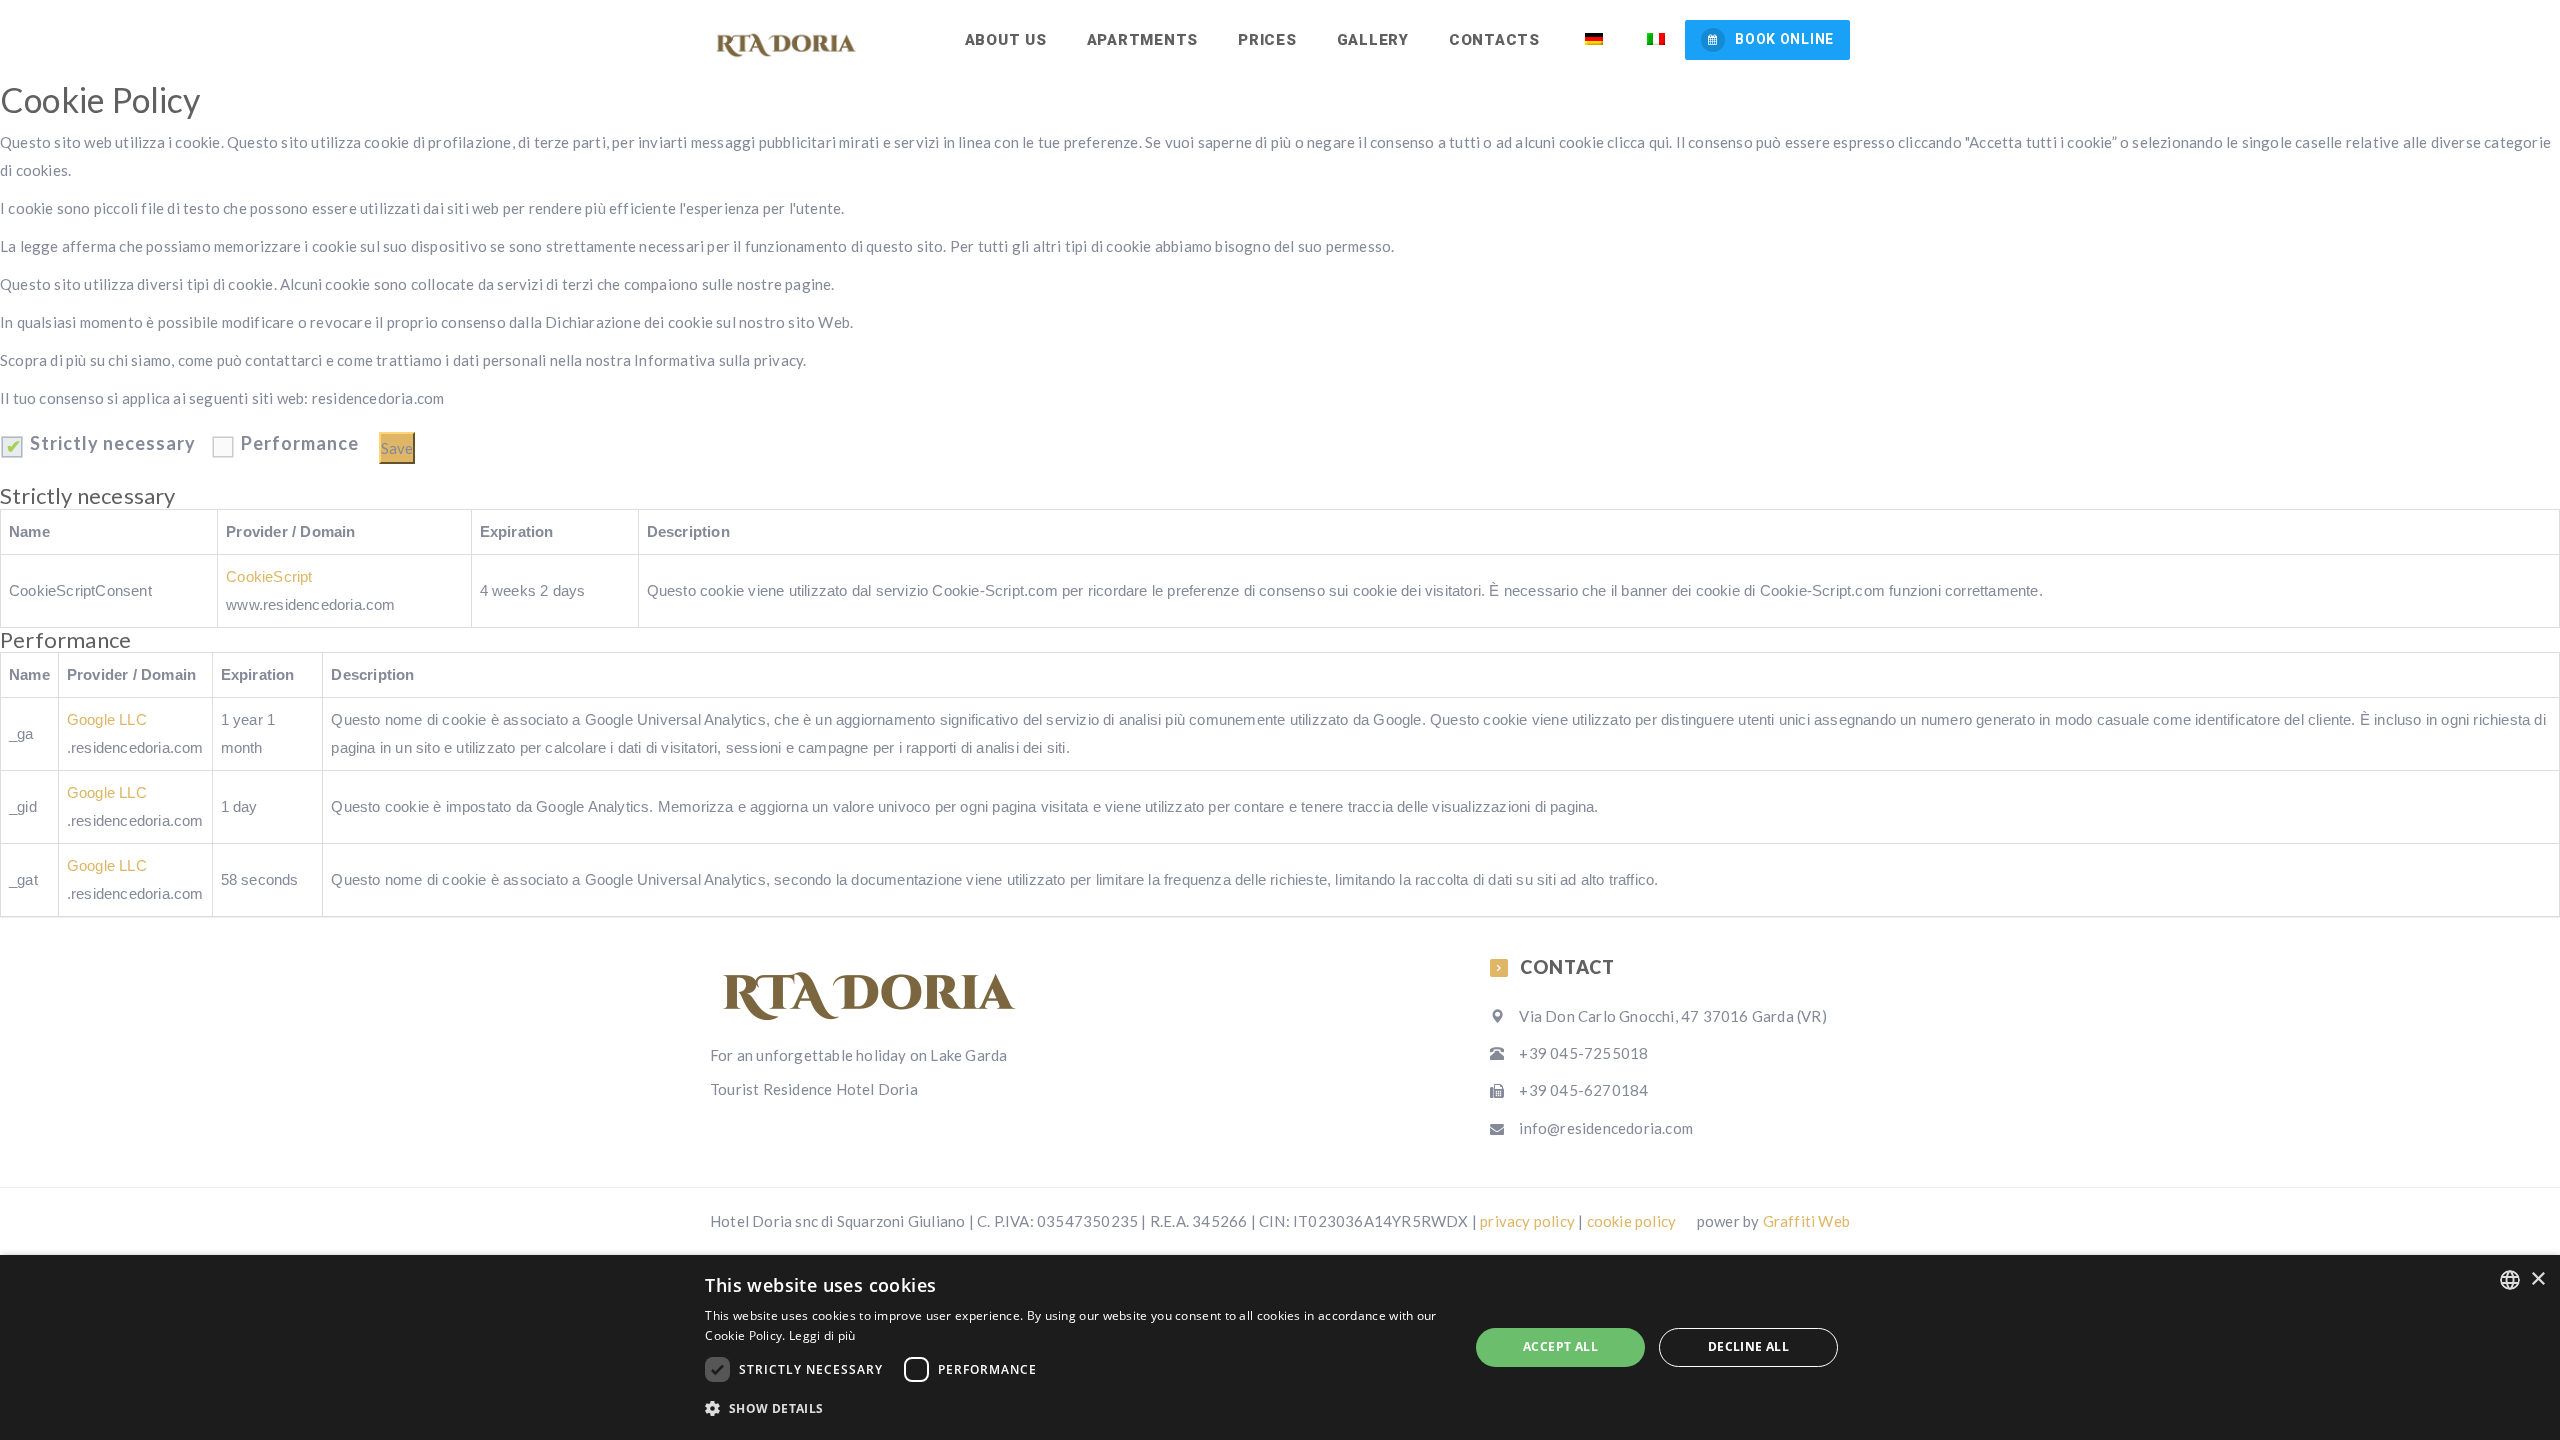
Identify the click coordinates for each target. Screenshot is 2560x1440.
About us (1006, 40)
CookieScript (269, 576)
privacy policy (1527, 1221)
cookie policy (1632, 1221)
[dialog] (1280, 1347)
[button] (1075, 1409)
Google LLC (107, 719)
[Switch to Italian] (1654, 40)
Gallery (1373, 40)
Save (397, 448)
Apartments (1143, 40)
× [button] (2537, 1279)
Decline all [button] (1748, 1346)
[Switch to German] (1591, 40)
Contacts (1494, 40)
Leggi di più (822, 1335)
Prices (1267, 40)
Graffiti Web (1806, 1221)
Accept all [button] (1560, 1346)
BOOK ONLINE (1784, 39)
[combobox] (2510, 1280)
